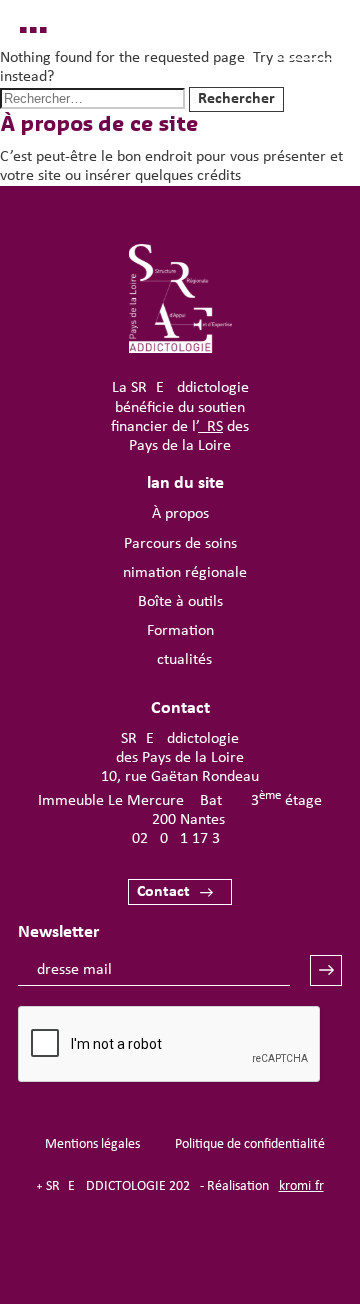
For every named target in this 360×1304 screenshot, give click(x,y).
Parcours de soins (180, 544)
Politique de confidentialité (250, 1144)
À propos (180, 514)
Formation (180, 631)
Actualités (180, 660)
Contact (163, 892)
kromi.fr (301, 1186)
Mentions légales (92, 1144)
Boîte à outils (180, 602)
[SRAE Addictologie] (180, 349)
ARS (210, 427)
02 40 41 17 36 (180, 839)
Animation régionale (180, 573)
